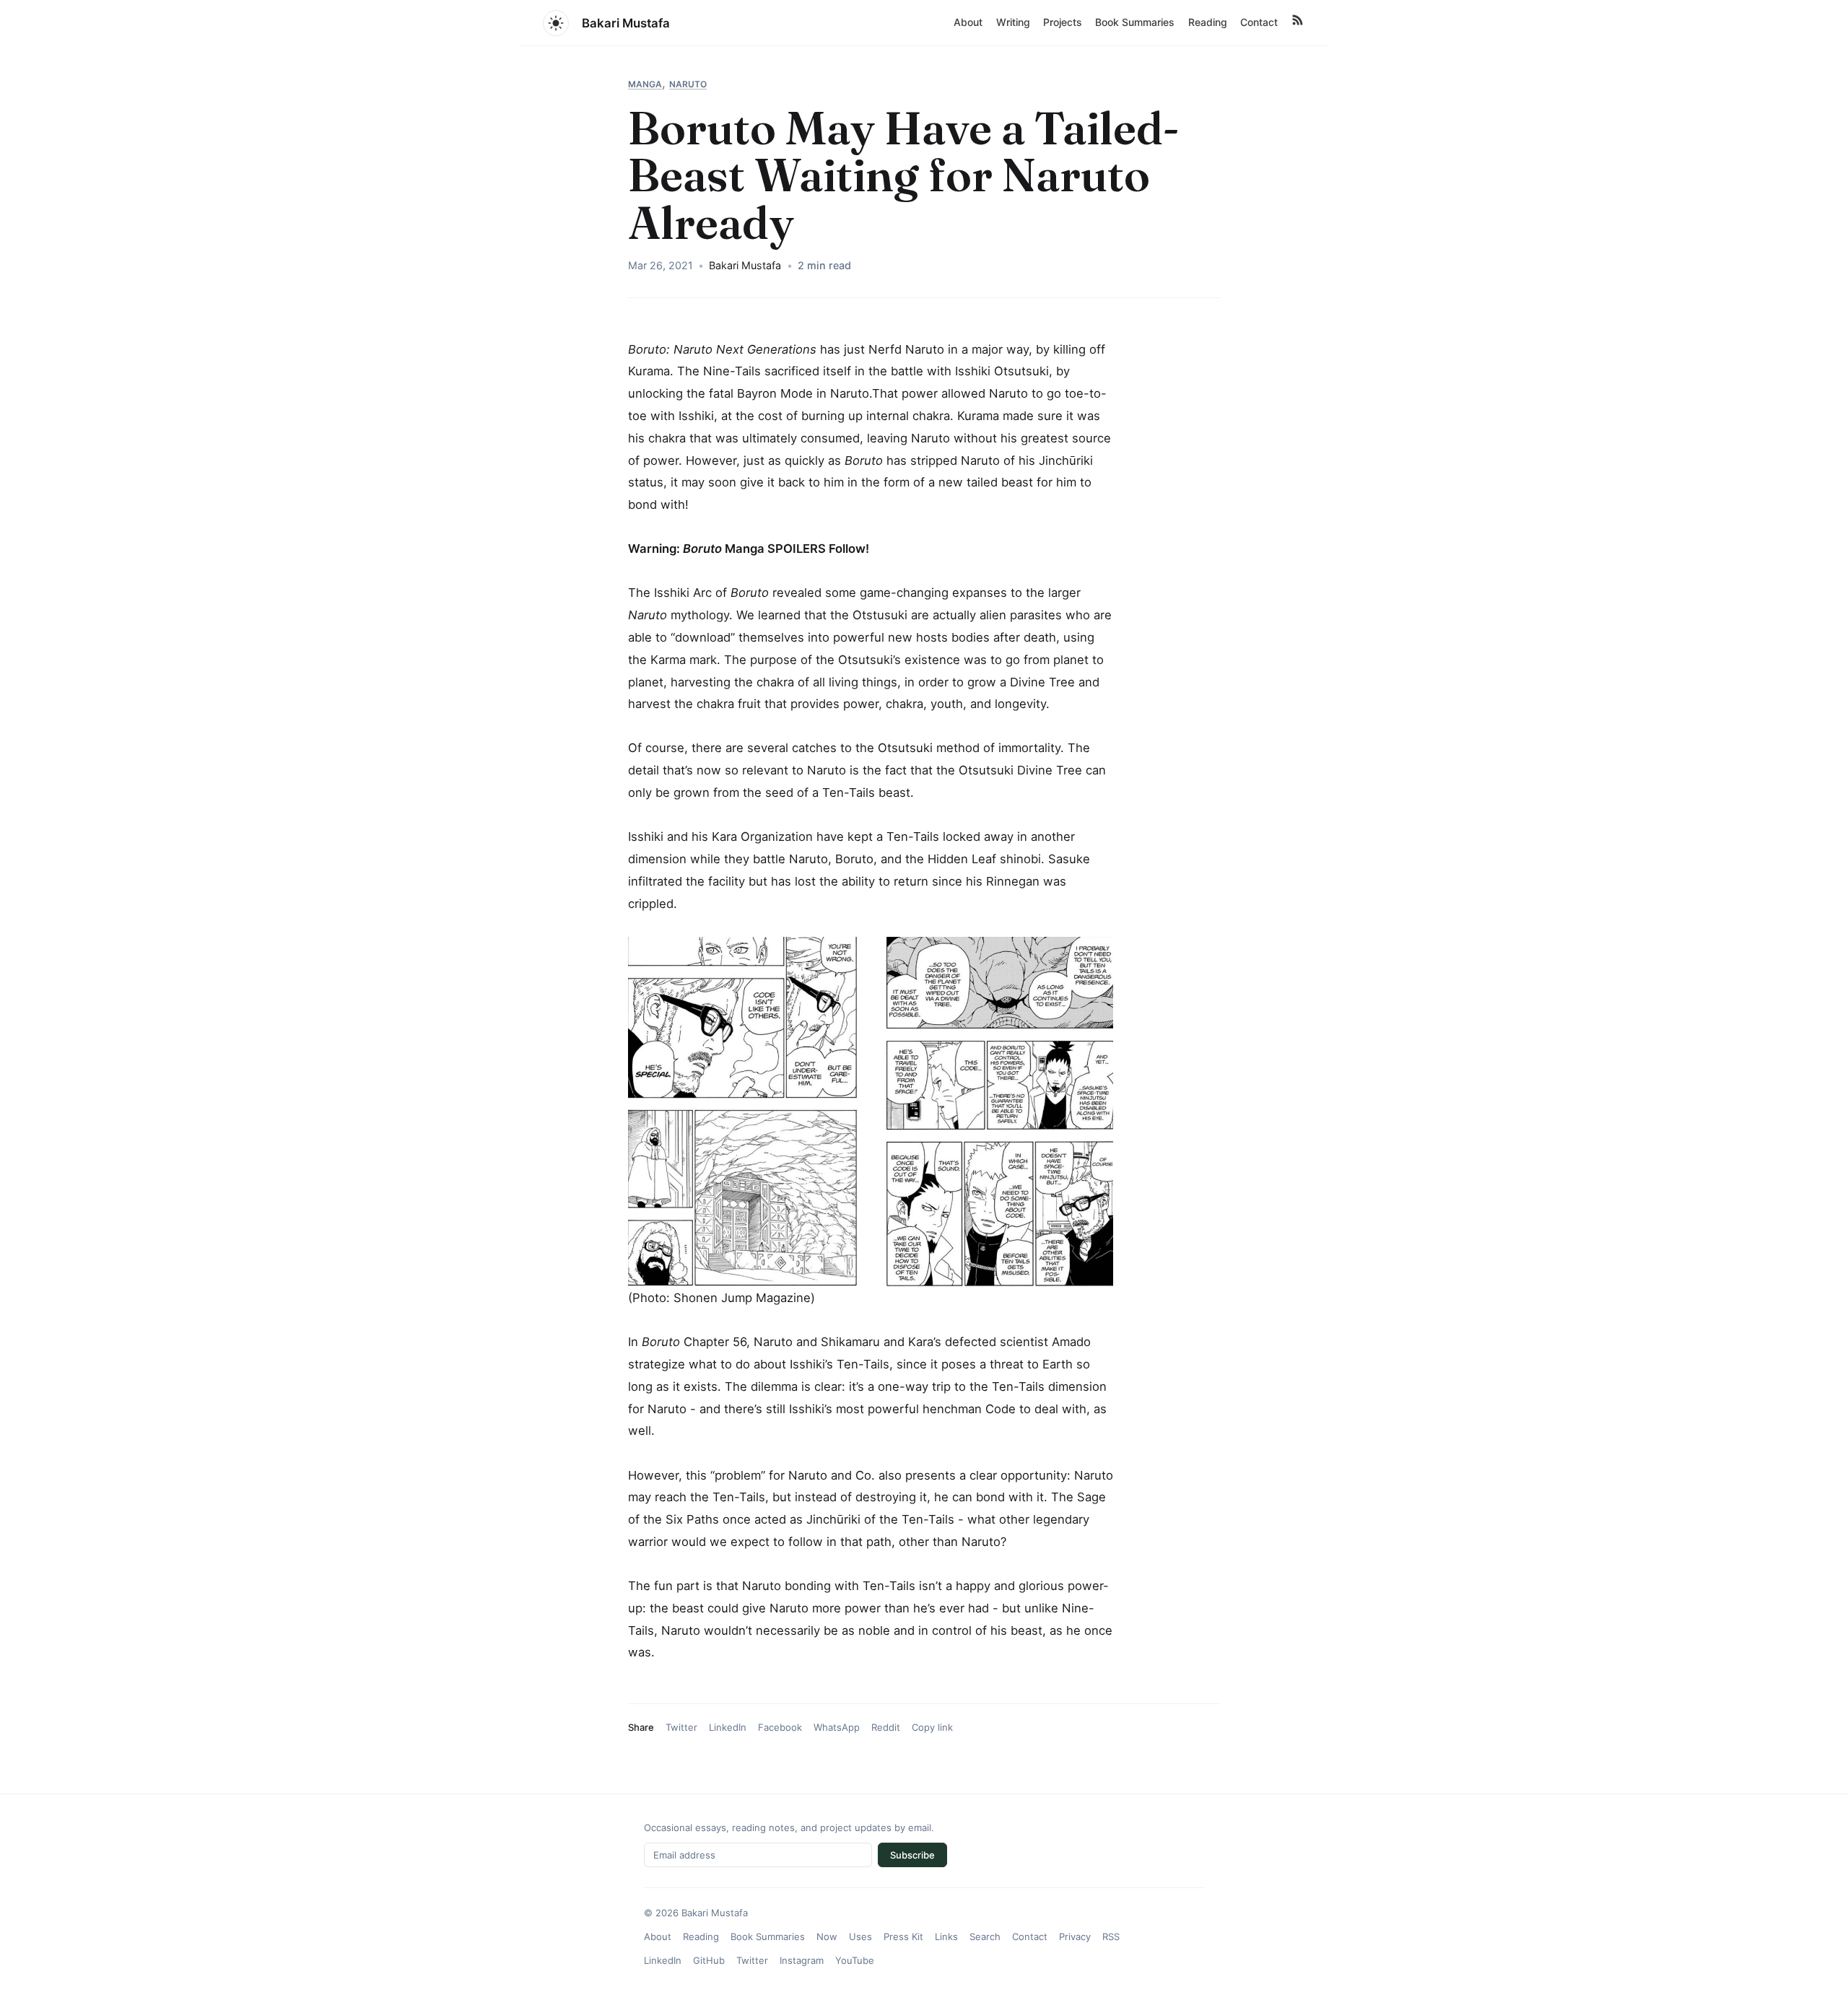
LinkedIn (728, 1727)
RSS (1111, 1936)
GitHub (709, 1960)
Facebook (780, 1727)
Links (946, 1936)
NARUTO (688, 84)
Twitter (681, 1727)
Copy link (932, 1727)
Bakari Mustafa (626, 23)
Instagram (802, 1960)
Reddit (886, 1727)
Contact (1259, 22)
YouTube (855, 1960)
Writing (1013, 22)
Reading (1208, 22)
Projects (1063, 22)
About (968, 22)
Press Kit (903, 1936)
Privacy (1075, 1936)
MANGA (645, 84)
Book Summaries (1135, 22)
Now (827, 1936)
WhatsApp (837, 1727)
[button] (556, 23)
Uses (860, 1936)
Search (985, 1936)
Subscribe (912, 1855)
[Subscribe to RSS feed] (1297, 23)
